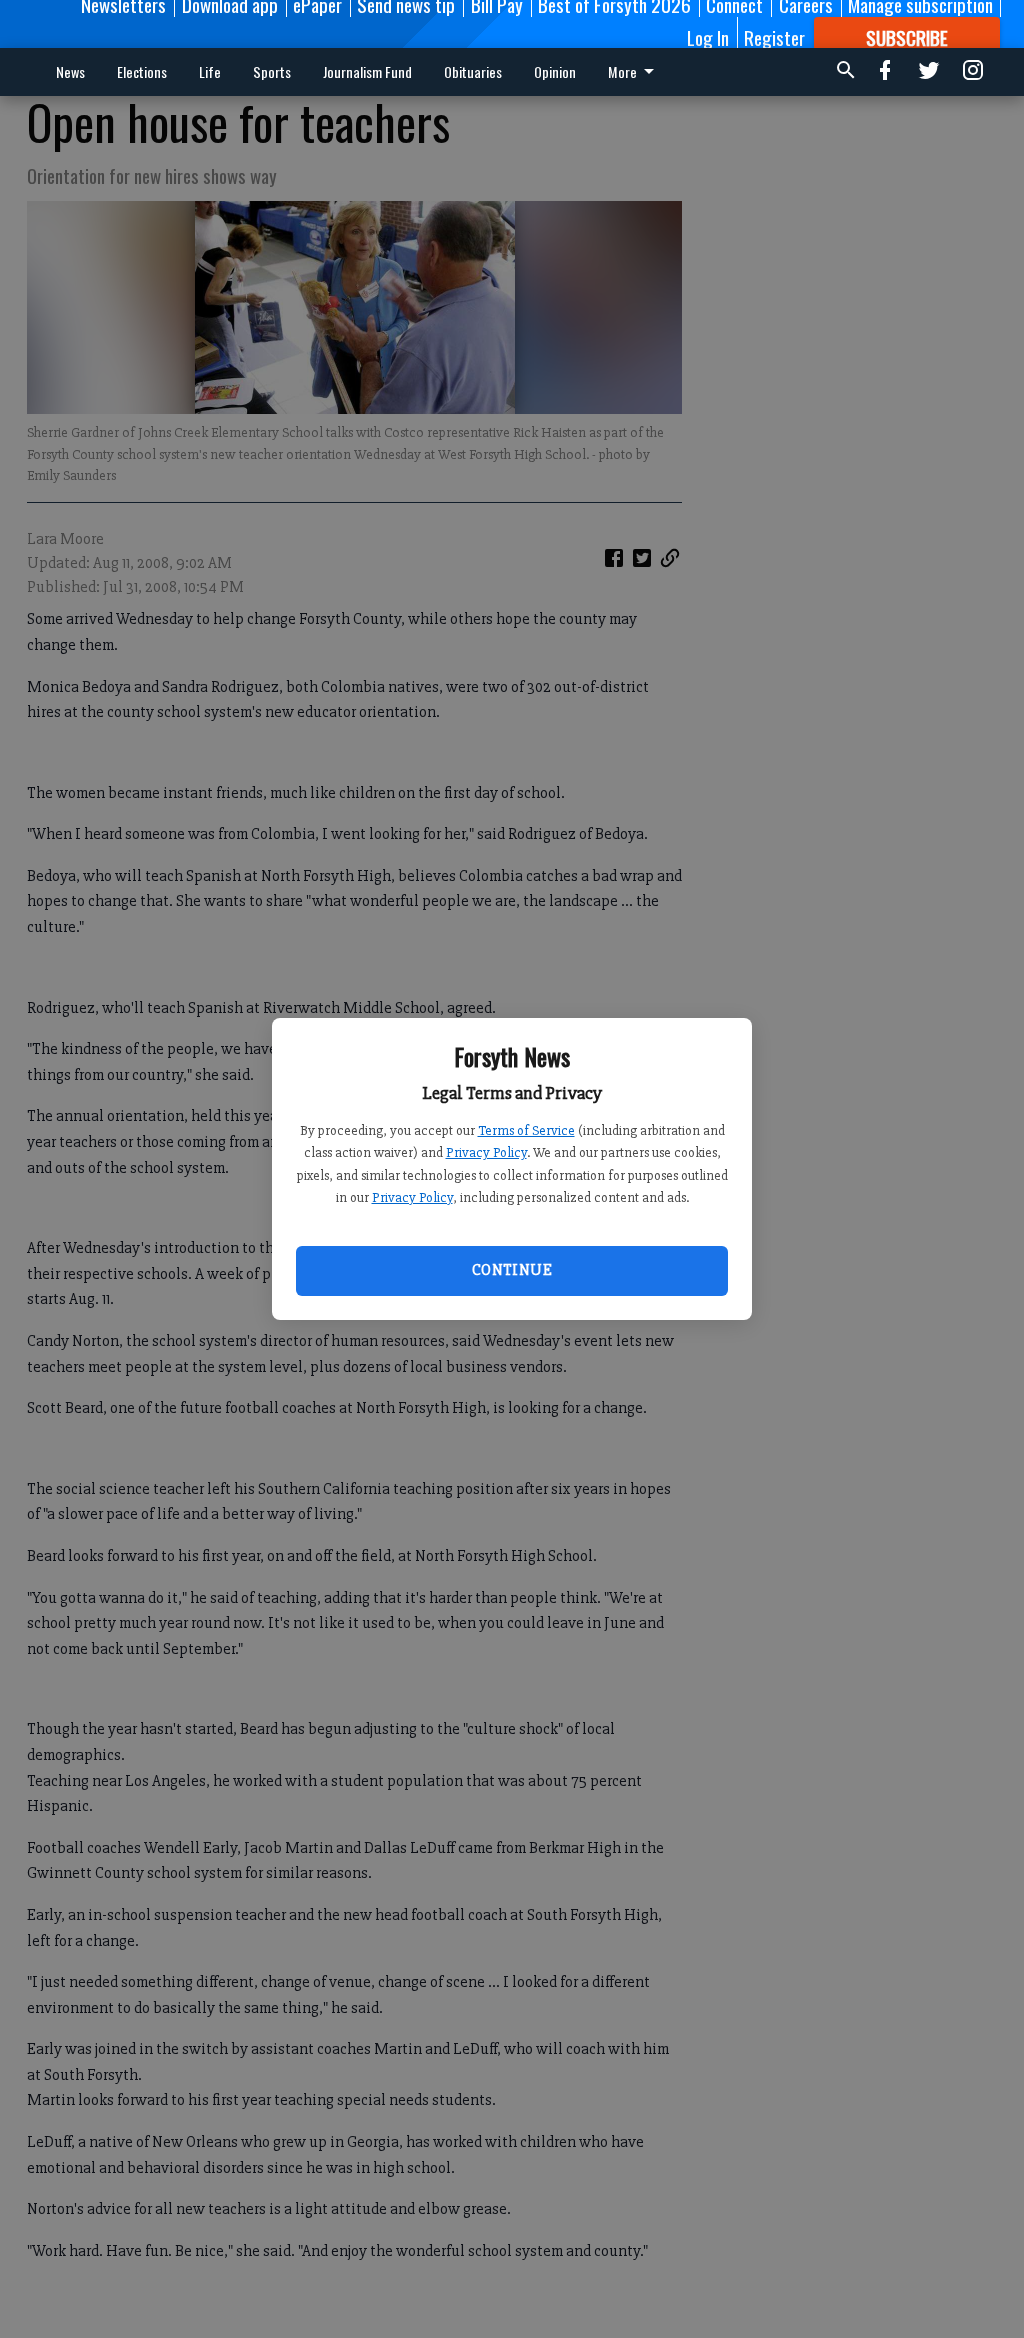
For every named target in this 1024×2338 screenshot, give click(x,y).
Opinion (555, 71)
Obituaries (473, 71)
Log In (708, 37)
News (70, 71)
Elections (142, 71)
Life (210, 71)
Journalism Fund (367, 71)
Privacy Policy (486, 1152)
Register (774, 37)
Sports (272, 71)
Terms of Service (526, 1130)
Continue (512, 1270)
